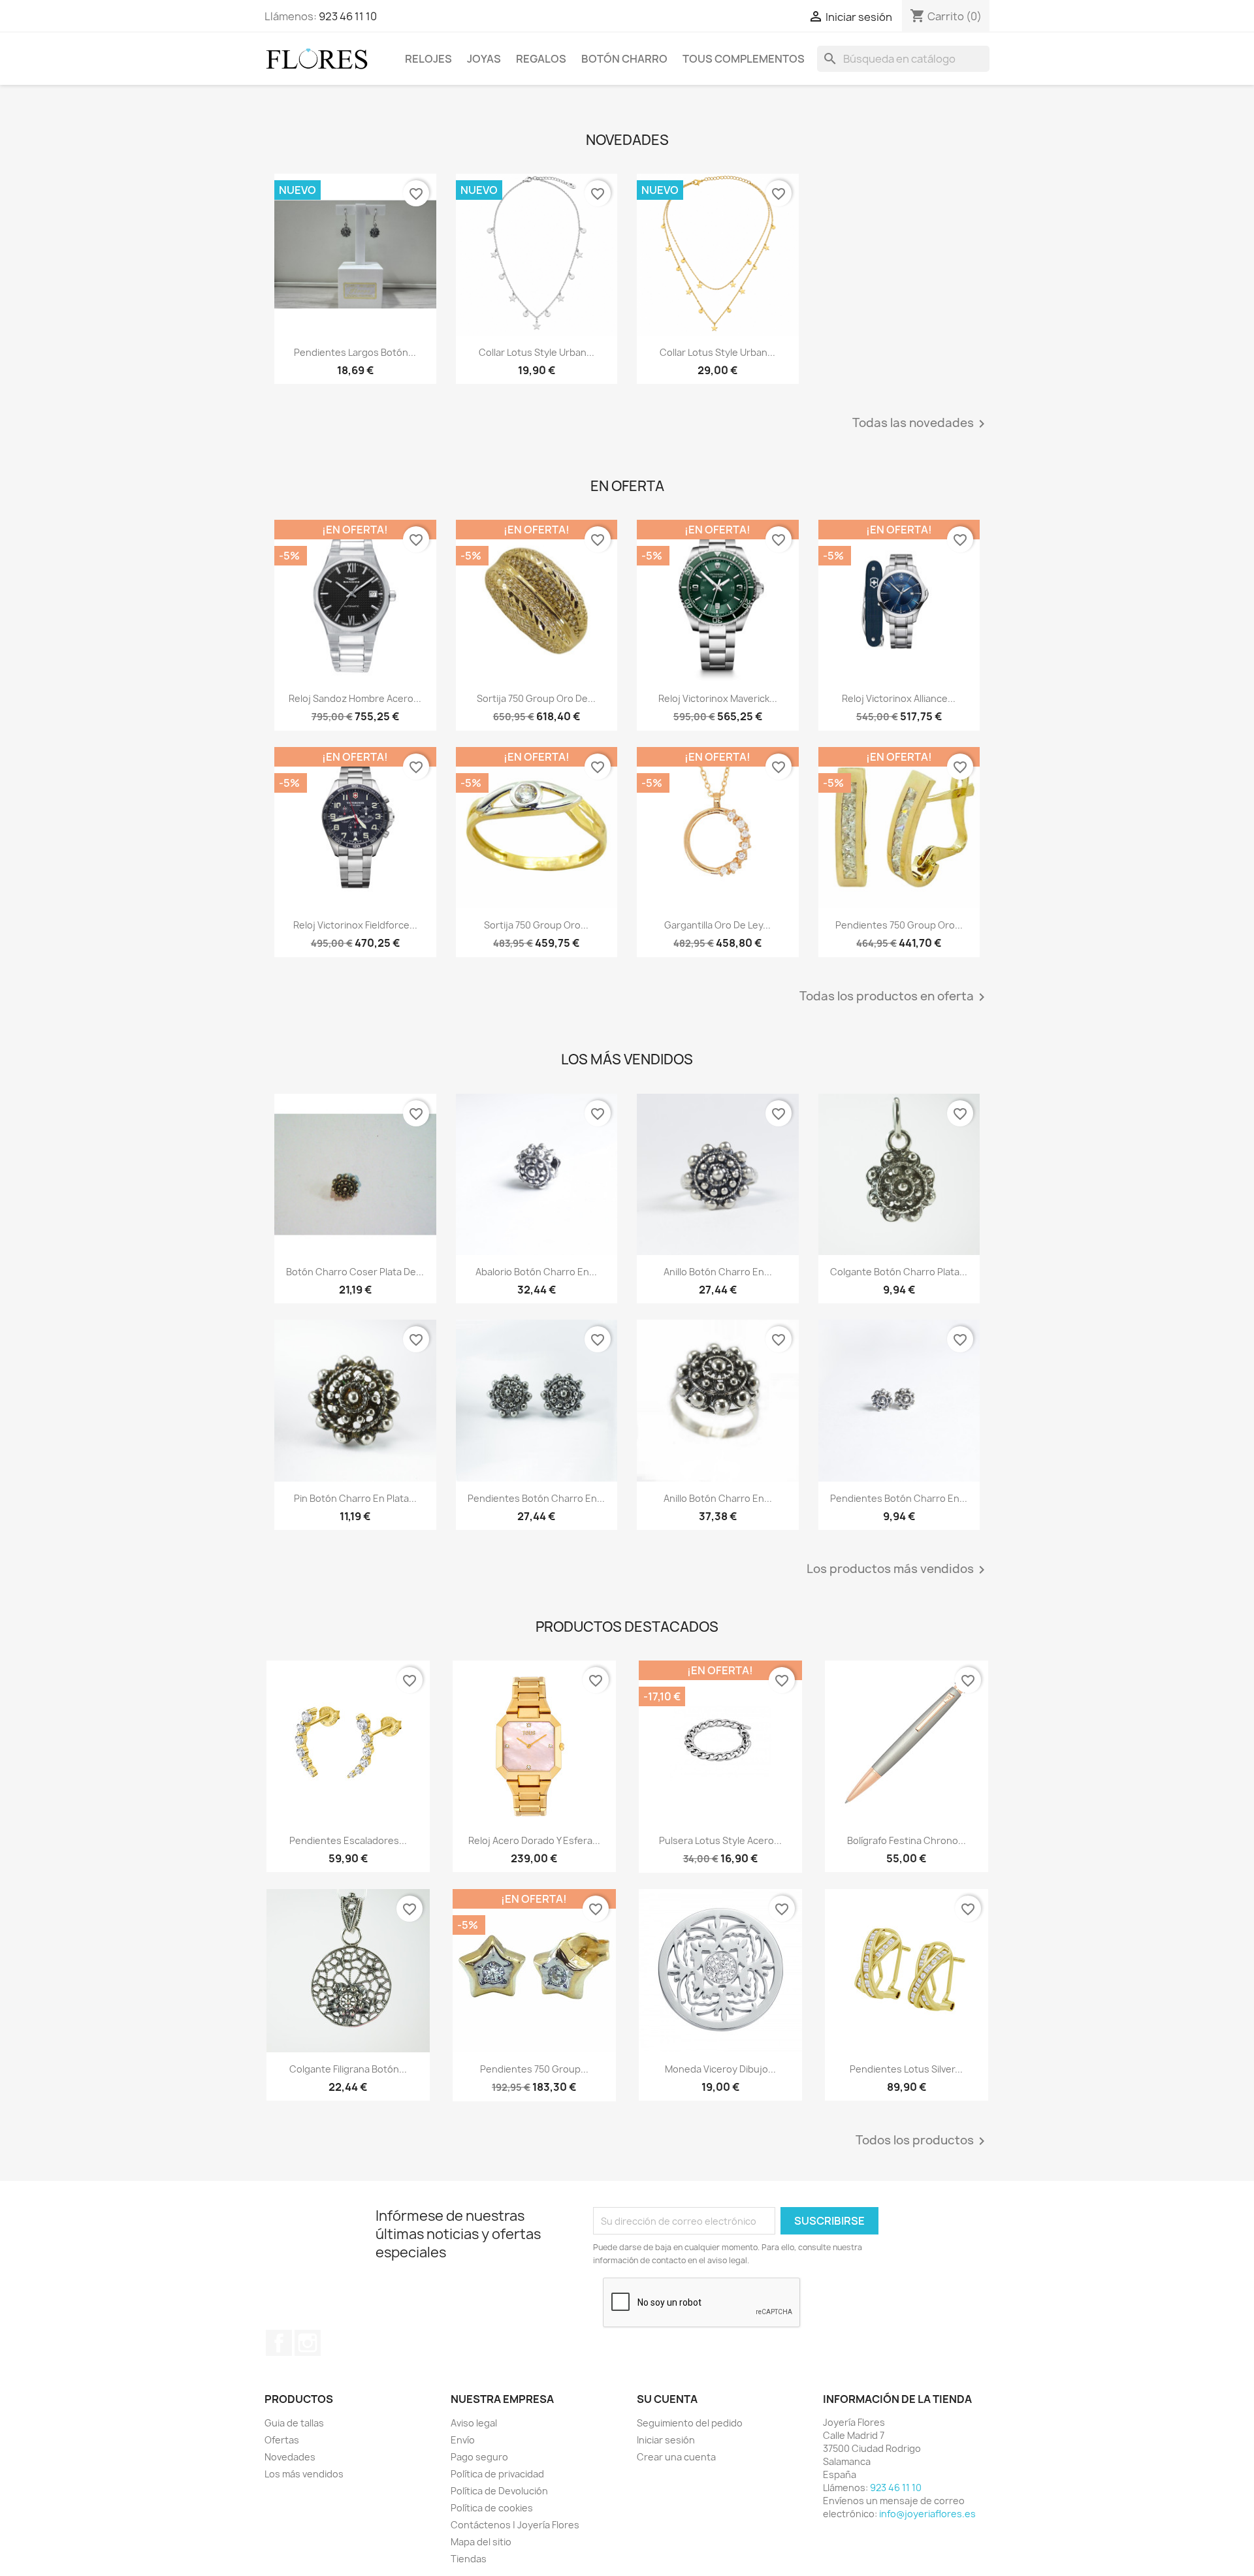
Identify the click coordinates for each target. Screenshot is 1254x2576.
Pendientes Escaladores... (348, 1840)
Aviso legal (474, 2423)
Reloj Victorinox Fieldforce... (355, 925)
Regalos (541, 59)
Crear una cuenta (676, 2457)
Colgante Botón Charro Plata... (899, 1272)
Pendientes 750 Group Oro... (899, 925)
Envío (463, 2440)
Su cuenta (667, 2399)
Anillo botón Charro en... (718, 1272)
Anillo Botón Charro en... (718, 1498)
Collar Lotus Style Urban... (537, 352)
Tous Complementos (744, 59)
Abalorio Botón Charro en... (536, 1272)
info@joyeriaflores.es (927, 2514)
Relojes (428, 59)
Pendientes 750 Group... (534, 2069)
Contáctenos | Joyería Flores (515, 2525)
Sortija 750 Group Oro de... (536, 698)
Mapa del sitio (481, 2542)
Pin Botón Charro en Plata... (355, 1498)
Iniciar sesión (666, 2440)
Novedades (290, 2457)
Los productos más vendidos (898, 1570)
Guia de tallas (294, 2423)
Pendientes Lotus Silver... (906, 2069)
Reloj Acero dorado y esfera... (534, 1840)
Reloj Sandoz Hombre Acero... (355, 698)
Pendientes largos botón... (355, 352)
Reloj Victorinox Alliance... (899, 698)
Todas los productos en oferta (894, 997)
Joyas (484, 59)
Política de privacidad (497, 2474)
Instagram (308, 2343)
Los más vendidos (304, 2474)
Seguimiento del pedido (690, 2423)
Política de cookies (492, 2508)
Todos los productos (923, 2141)
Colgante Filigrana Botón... (348, 2069)
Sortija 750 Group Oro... (536, 925)
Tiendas (469, 2559)
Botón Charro (624, 59)
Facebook (279, 2343)
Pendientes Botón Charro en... (536, 1498)
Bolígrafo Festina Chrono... (907, 1840)
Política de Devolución (499, 2491)
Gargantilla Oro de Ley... (717, 925)
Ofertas (282, 2440)
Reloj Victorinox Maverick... (718, 698)
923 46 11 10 (348, 16)
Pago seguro (479, 2457)
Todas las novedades (921, 424)
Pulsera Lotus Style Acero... (720, 1840)
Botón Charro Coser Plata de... (355, 1272)
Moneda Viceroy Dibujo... (720, 2069)
